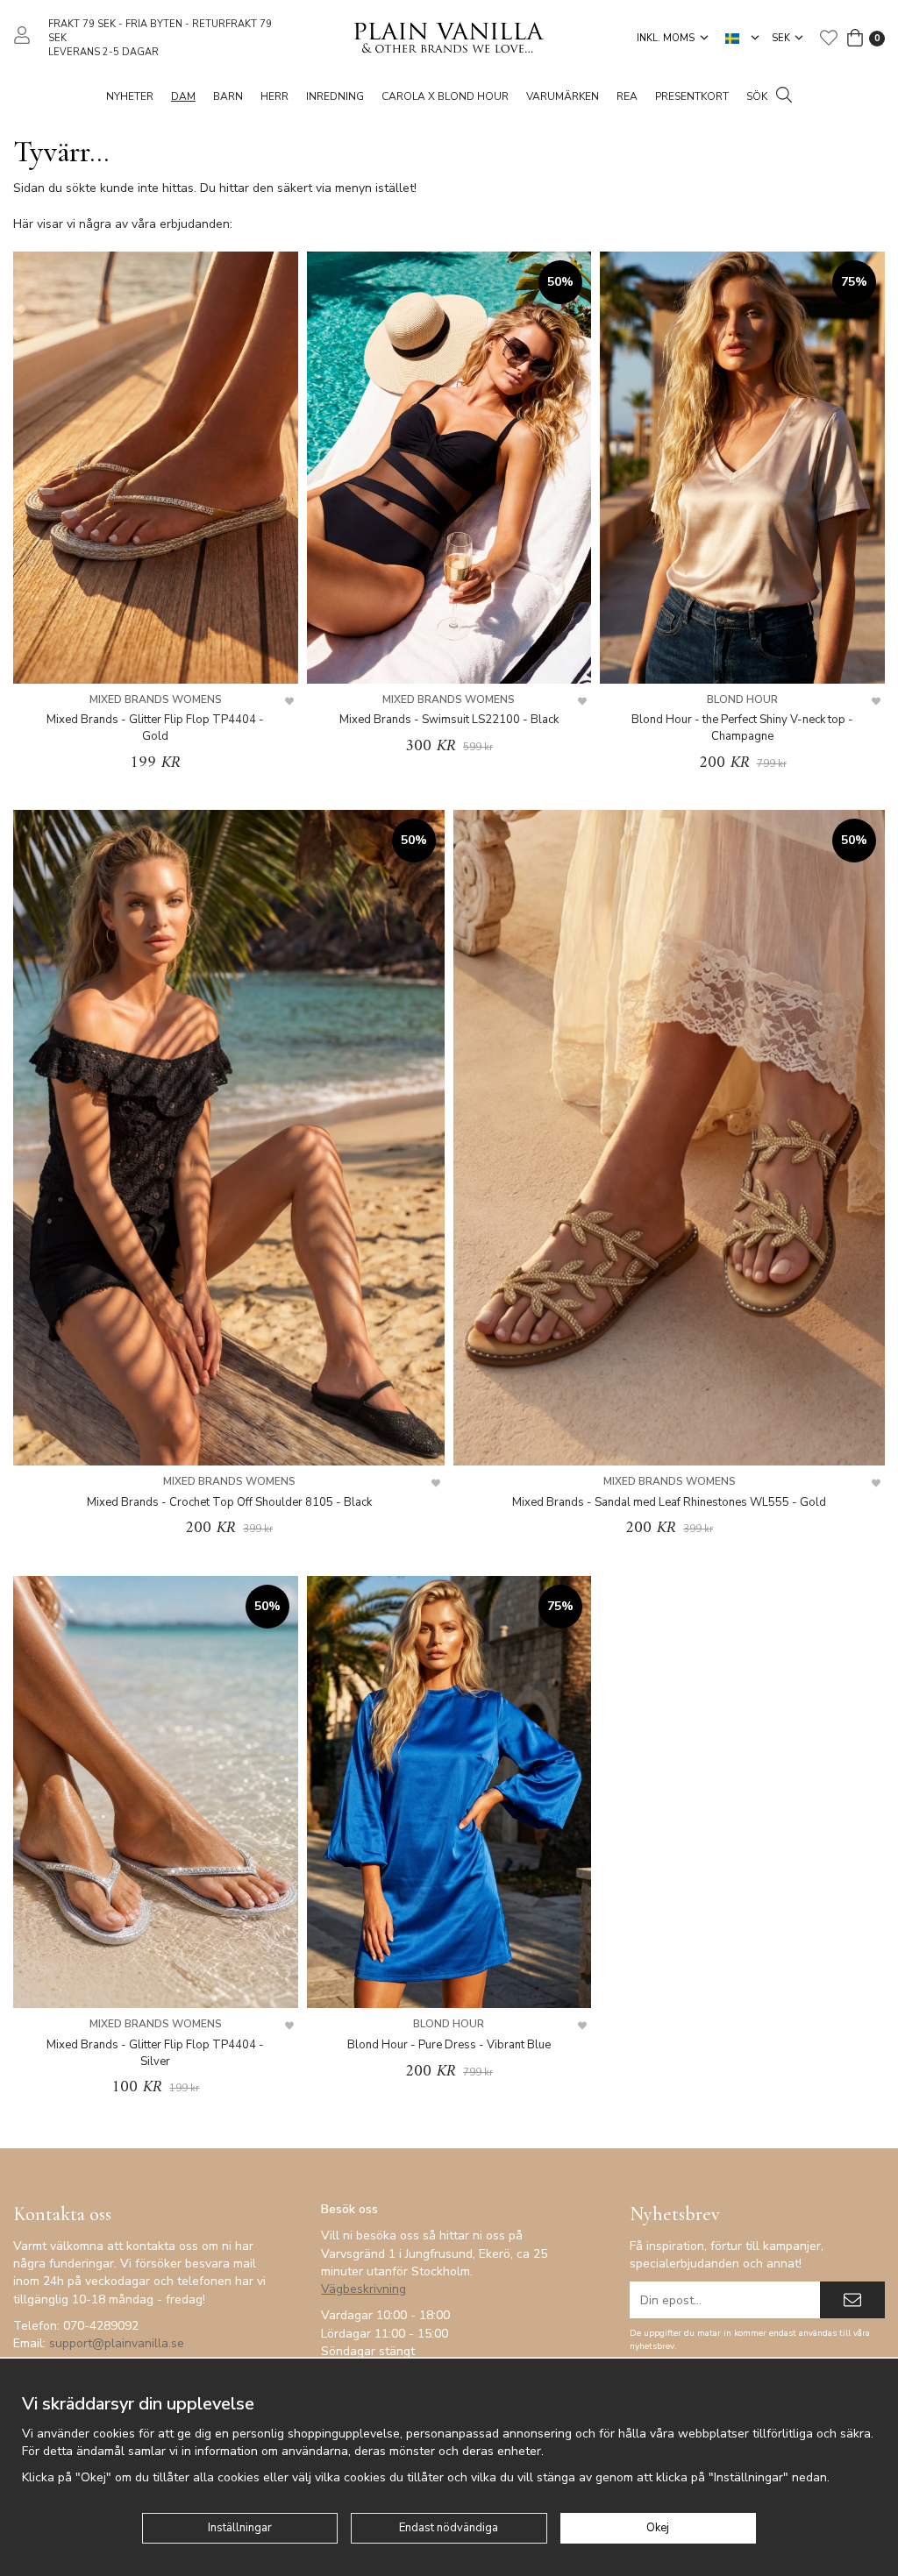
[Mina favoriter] (829, 38)
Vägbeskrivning (363, 2289)
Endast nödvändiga (449, 2528)
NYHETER (130, 96)
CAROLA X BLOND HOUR (445, 96)
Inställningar (240, 2528)
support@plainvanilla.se (117, 2343)
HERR (274, 96)
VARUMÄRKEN (563, 96)
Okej (658, 2528)
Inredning (335, 96)
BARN (228, 96)
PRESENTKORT (692, 96)
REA (627, 96)
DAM (183, 96)
